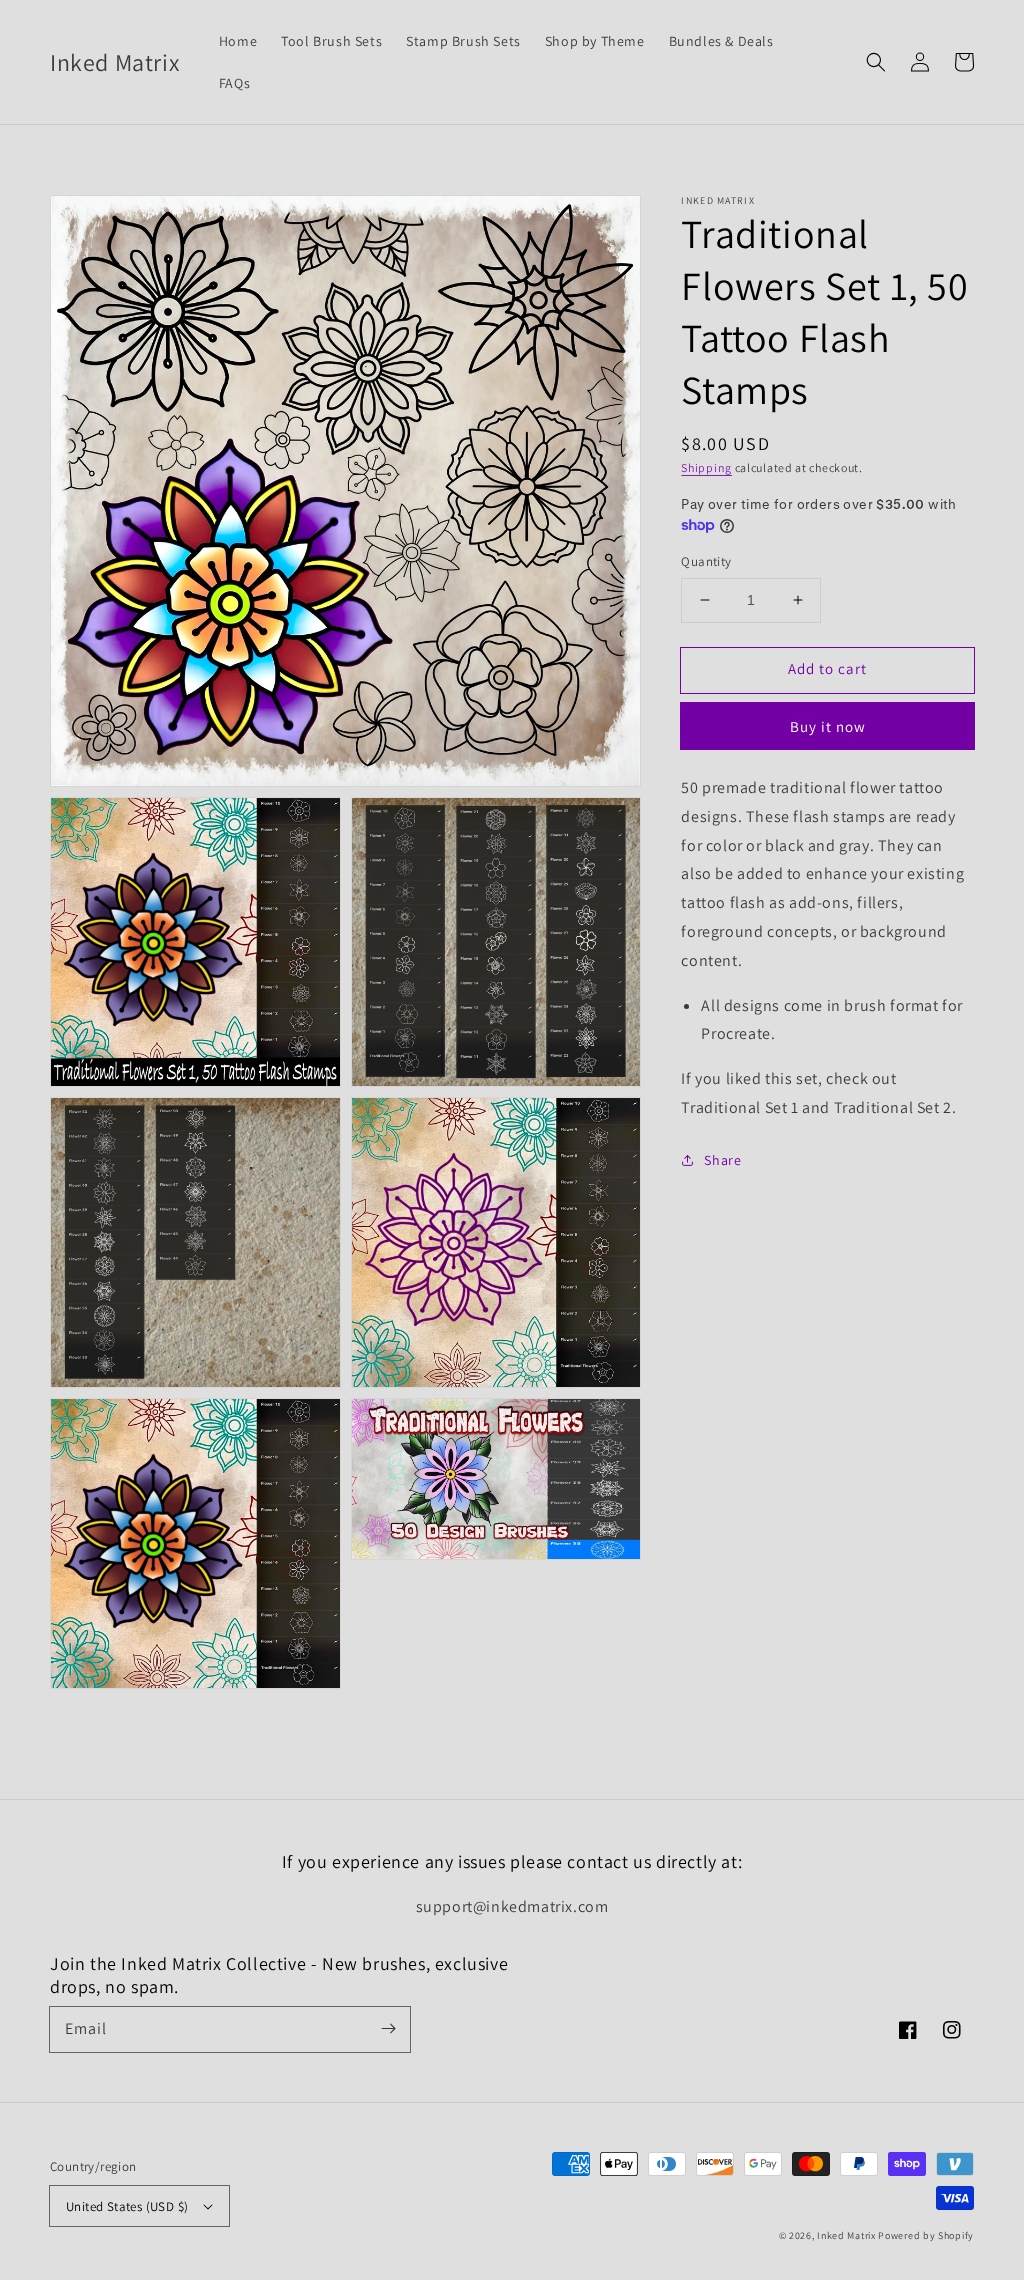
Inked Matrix (846, 2235)
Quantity (706, 561)
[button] (876, 62)
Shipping (706, 467)
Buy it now (828, 726)
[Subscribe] (388, 2029)
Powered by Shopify (926, 2235)
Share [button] (722, 1160)
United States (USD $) (127, 2206)
